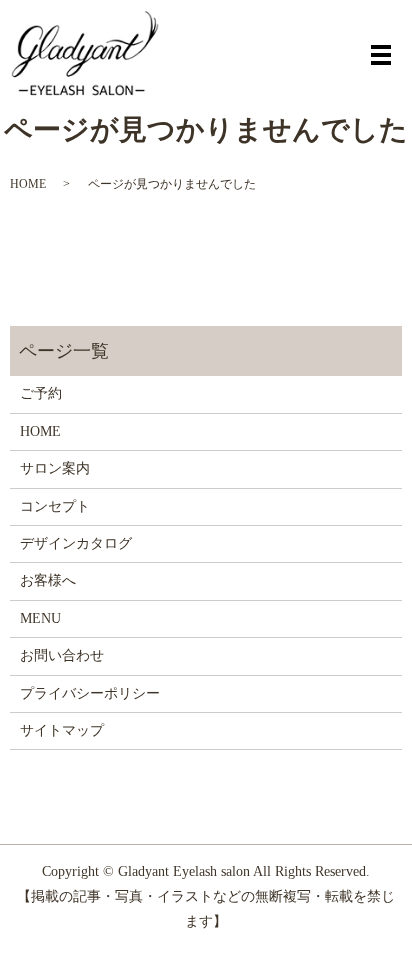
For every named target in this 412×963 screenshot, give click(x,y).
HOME (28, 184)
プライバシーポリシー (90, 693)
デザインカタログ (76, 543)
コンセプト (55, 506)
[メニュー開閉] (381, 55)
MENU (40, 618)
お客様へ (48, 580)
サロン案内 (55, 468)
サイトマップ (62, 730)
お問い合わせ (62, 655)
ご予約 (41, 393)
